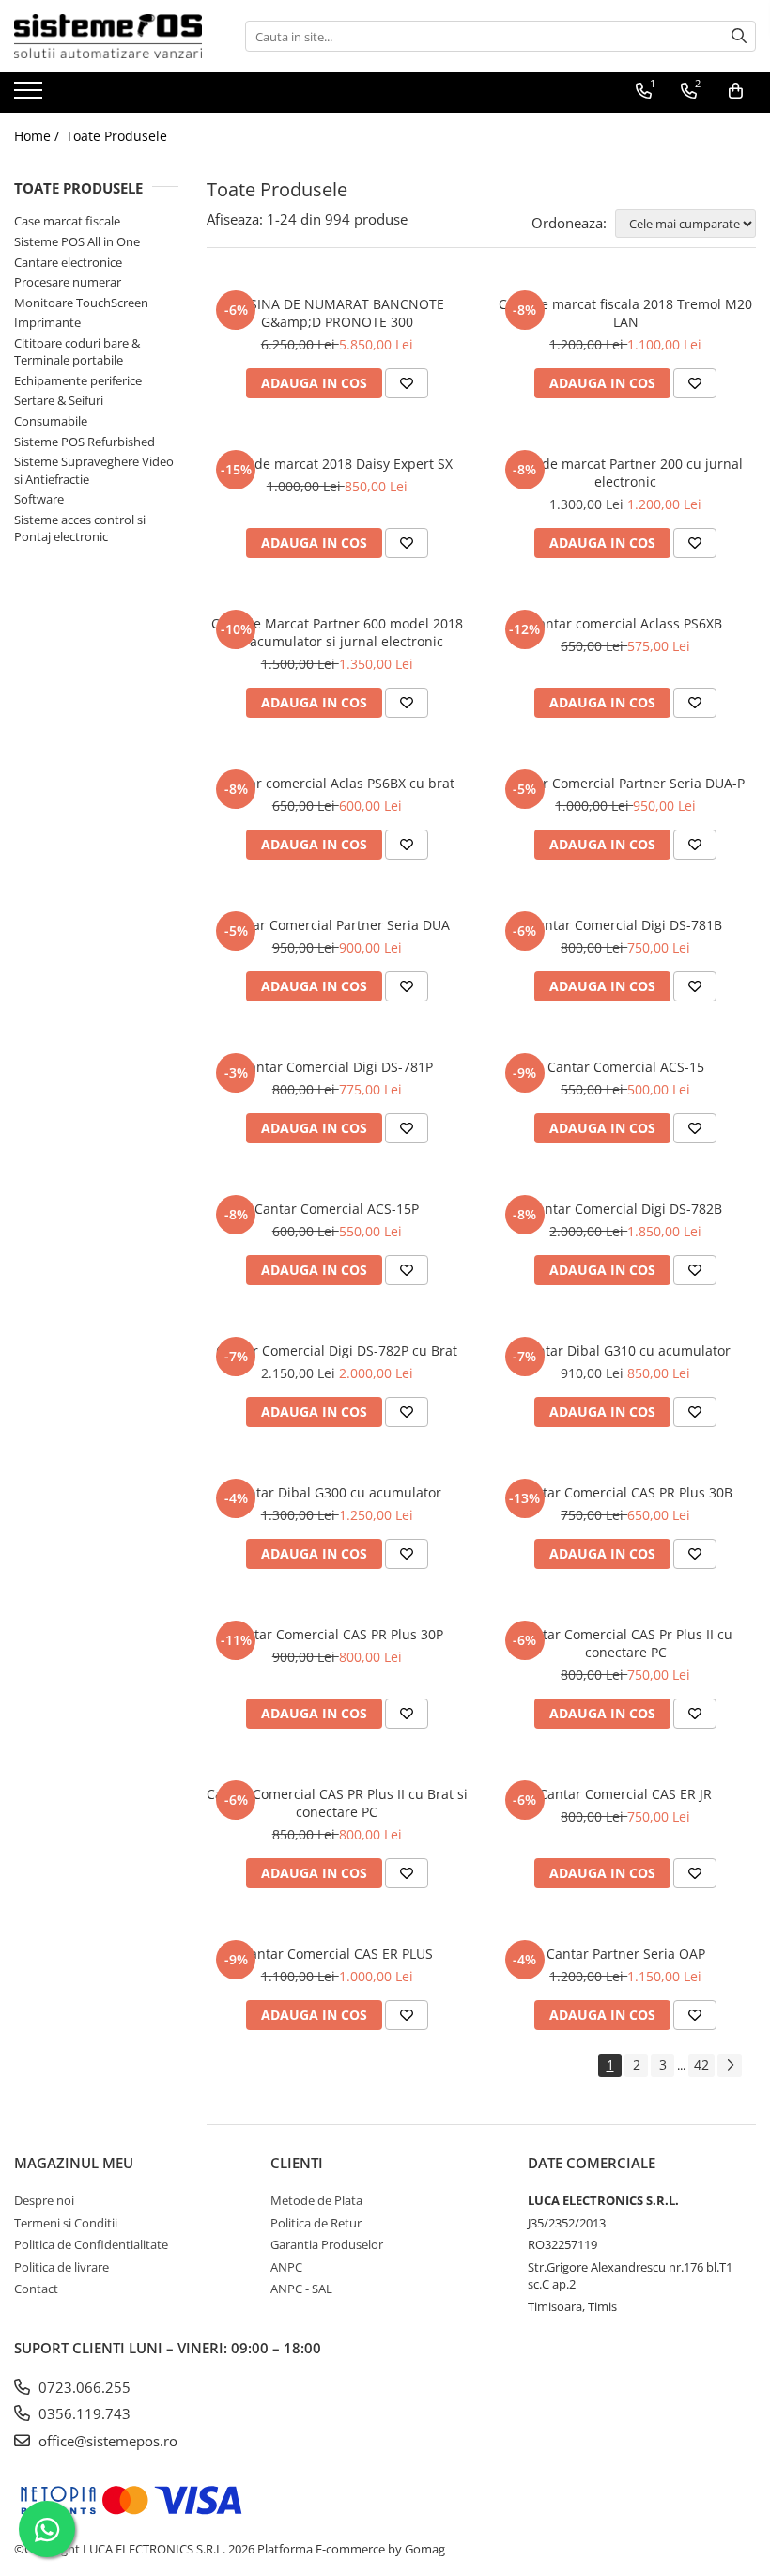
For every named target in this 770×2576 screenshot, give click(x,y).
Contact (36, 2289)
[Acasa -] (108, 36)
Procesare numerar (68, 282)
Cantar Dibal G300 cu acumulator (337, 1492)
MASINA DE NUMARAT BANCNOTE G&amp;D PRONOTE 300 (337, 313)
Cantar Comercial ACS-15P (337, 1209)
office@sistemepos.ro (106, 2441)
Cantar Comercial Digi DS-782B (625, 1209)
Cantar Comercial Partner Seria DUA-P (625, 783)
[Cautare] (739, 36)
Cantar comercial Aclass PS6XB (626, 623)
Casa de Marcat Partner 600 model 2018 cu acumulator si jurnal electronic (337, 632)
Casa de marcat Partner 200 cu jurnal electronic (625, 473)
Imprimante (47, 322)
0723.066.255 (83, 2387)
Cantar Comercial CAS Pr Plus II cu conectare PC (625, 1643)
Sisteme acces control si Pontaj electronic (80, 528)
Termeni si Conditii (66, 2223)
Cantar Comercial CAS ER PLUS (337, 1954)
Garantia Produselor (327, 2244)
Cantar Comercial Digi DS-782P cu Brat (337, 1350)
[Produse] (31, 96)
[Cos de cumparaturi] (736, 91)
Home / (38, 136)
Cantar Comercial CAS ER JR (625, 1794)
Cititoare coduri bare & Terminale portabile (77, 352)
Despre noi (44, 2200)
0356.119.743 (83, 2413)
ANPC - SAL (301, 2289)
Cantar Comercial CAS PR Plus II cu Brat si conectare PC (337, 1803)
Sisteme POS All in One (77, 241)
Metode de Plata (316, 2200)
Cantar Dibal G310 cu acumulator (626, 1350)
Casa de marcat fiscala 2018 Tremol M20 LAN (625, 313)
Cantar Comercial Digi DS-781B (625, 925)
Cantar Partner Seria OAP (626, 1954)
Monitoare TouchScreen (81, 303)
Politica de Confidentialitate (91, 2244)
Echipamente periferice (78, 380)
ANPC (286, 2267)
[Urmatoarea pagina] (730, 2065)
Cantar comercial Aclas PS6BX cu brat (337, 783)
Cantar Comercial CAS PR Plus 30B (625, 1492)
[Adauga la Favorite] (407, 383)
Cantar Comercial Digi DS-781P (337, 1067)
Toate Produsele (116, 136)
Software (39, 499)
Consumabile (51, 421)
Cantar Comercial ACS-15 (626, 1067)
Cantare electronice (68, 262)
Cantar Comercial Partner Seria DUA (337, 925)
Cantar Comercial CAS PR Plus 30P (337, 1634)
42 (701, 2064)
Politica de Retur (316, 2223)
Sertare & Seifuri (59, 400)
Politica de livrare (62, 2267)
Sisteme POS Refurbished (85, 442)
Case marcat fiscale (67, 221)
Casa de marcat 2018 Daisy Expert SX (337, 464)
